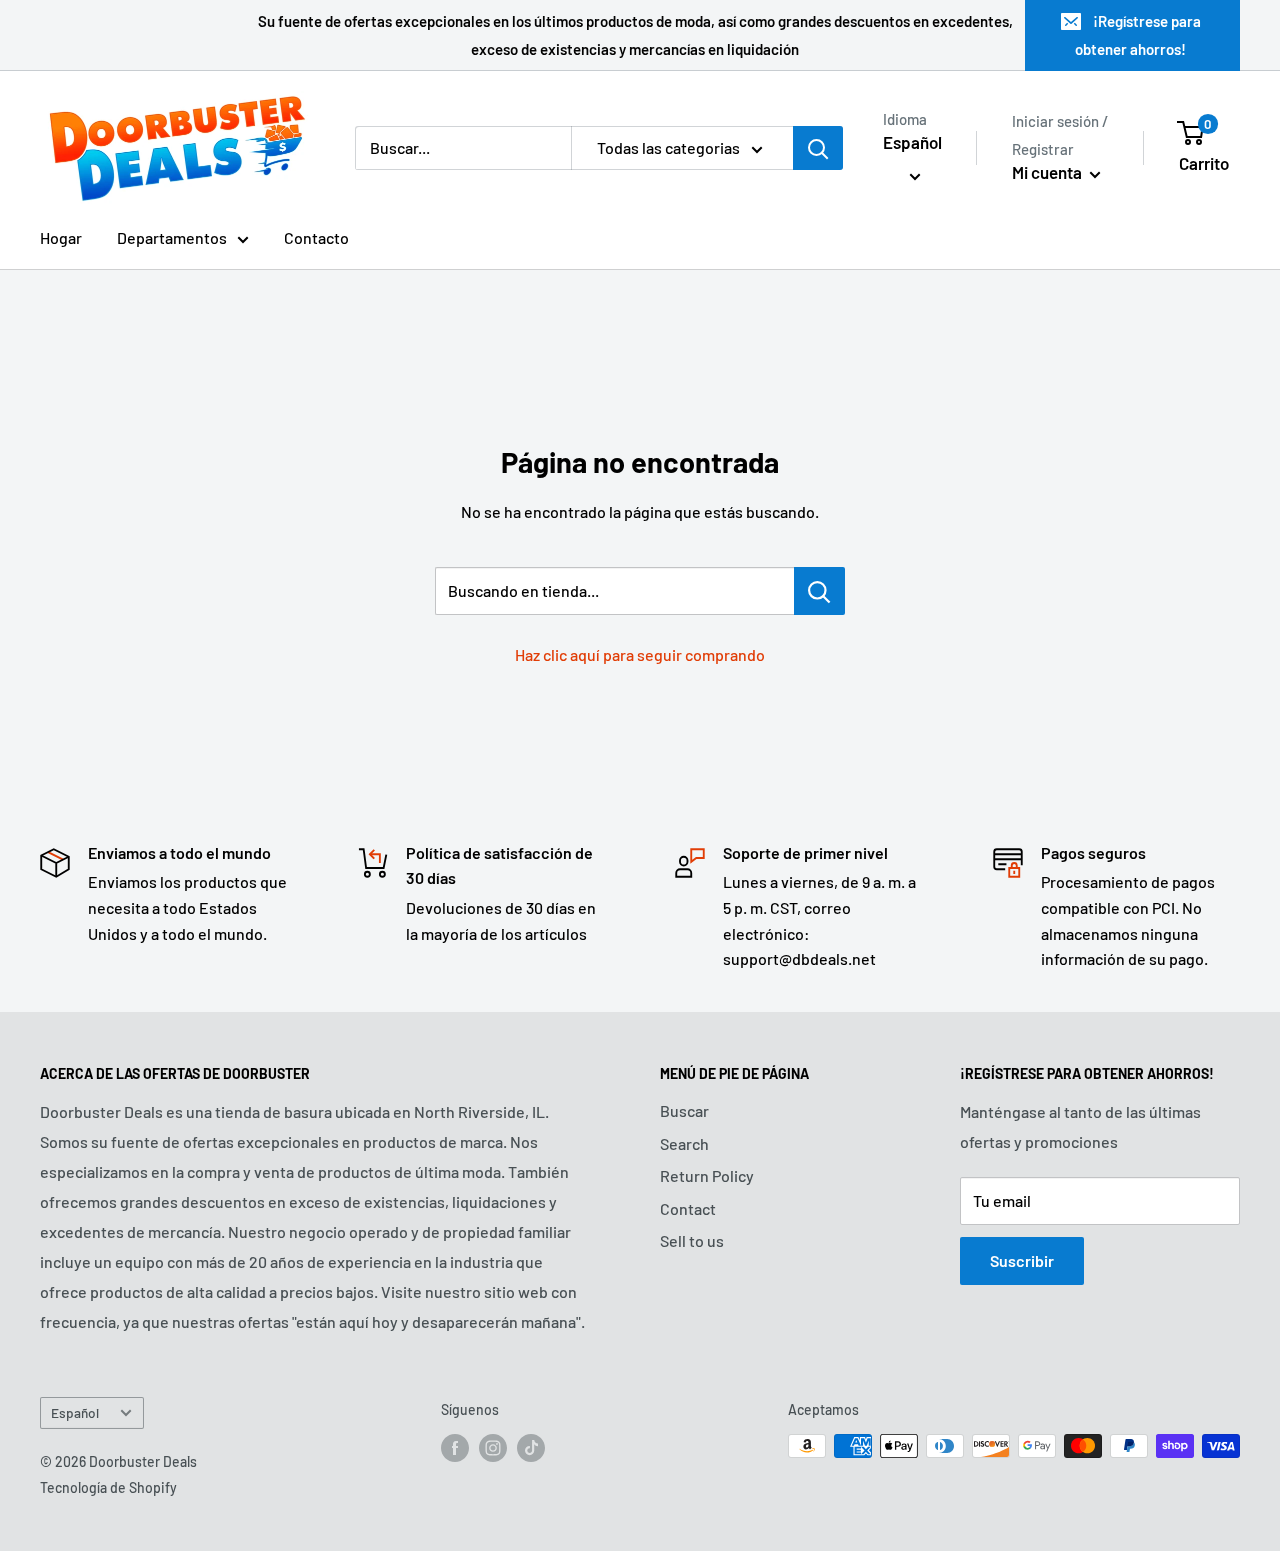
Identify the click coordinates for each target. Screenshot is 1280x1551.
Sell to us (692, 1240)
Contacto (316, 237)
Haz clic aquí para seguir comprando (640, 654)
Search (684, 1143)
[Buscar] (818, 148)
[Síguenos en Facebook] (455, 1448)
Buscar (684, 1110)
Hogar (61, 237)
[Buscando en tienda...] (819, 591)
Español (75, 1412)
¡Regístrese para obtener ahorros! (1138, 35)
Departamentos (172, 237)
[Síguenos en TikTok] (531, 1448)
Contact (688, 1208)
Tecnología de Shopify (108, 1487)
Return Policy (707, 1175)
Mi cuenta (1048, 172)
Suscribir (1022, 1260)
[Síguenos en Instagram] (493, 1448)
